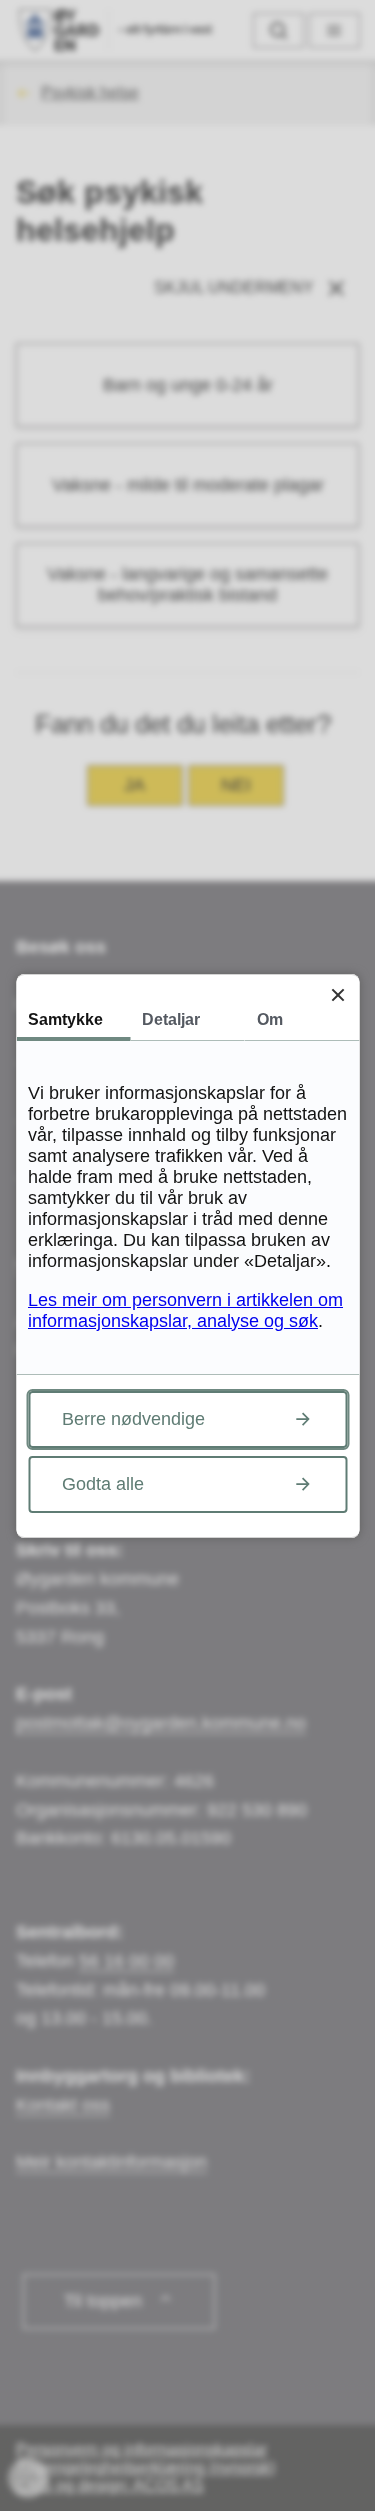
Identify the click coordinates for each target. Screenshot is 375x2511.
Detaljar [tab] (171, 1019)
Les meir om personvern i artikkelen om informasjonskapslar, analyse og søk (185, 1310)
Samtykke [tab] (65, 1019)
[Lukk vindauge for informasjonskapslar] (337, 995)
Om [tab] (270, 1019)
